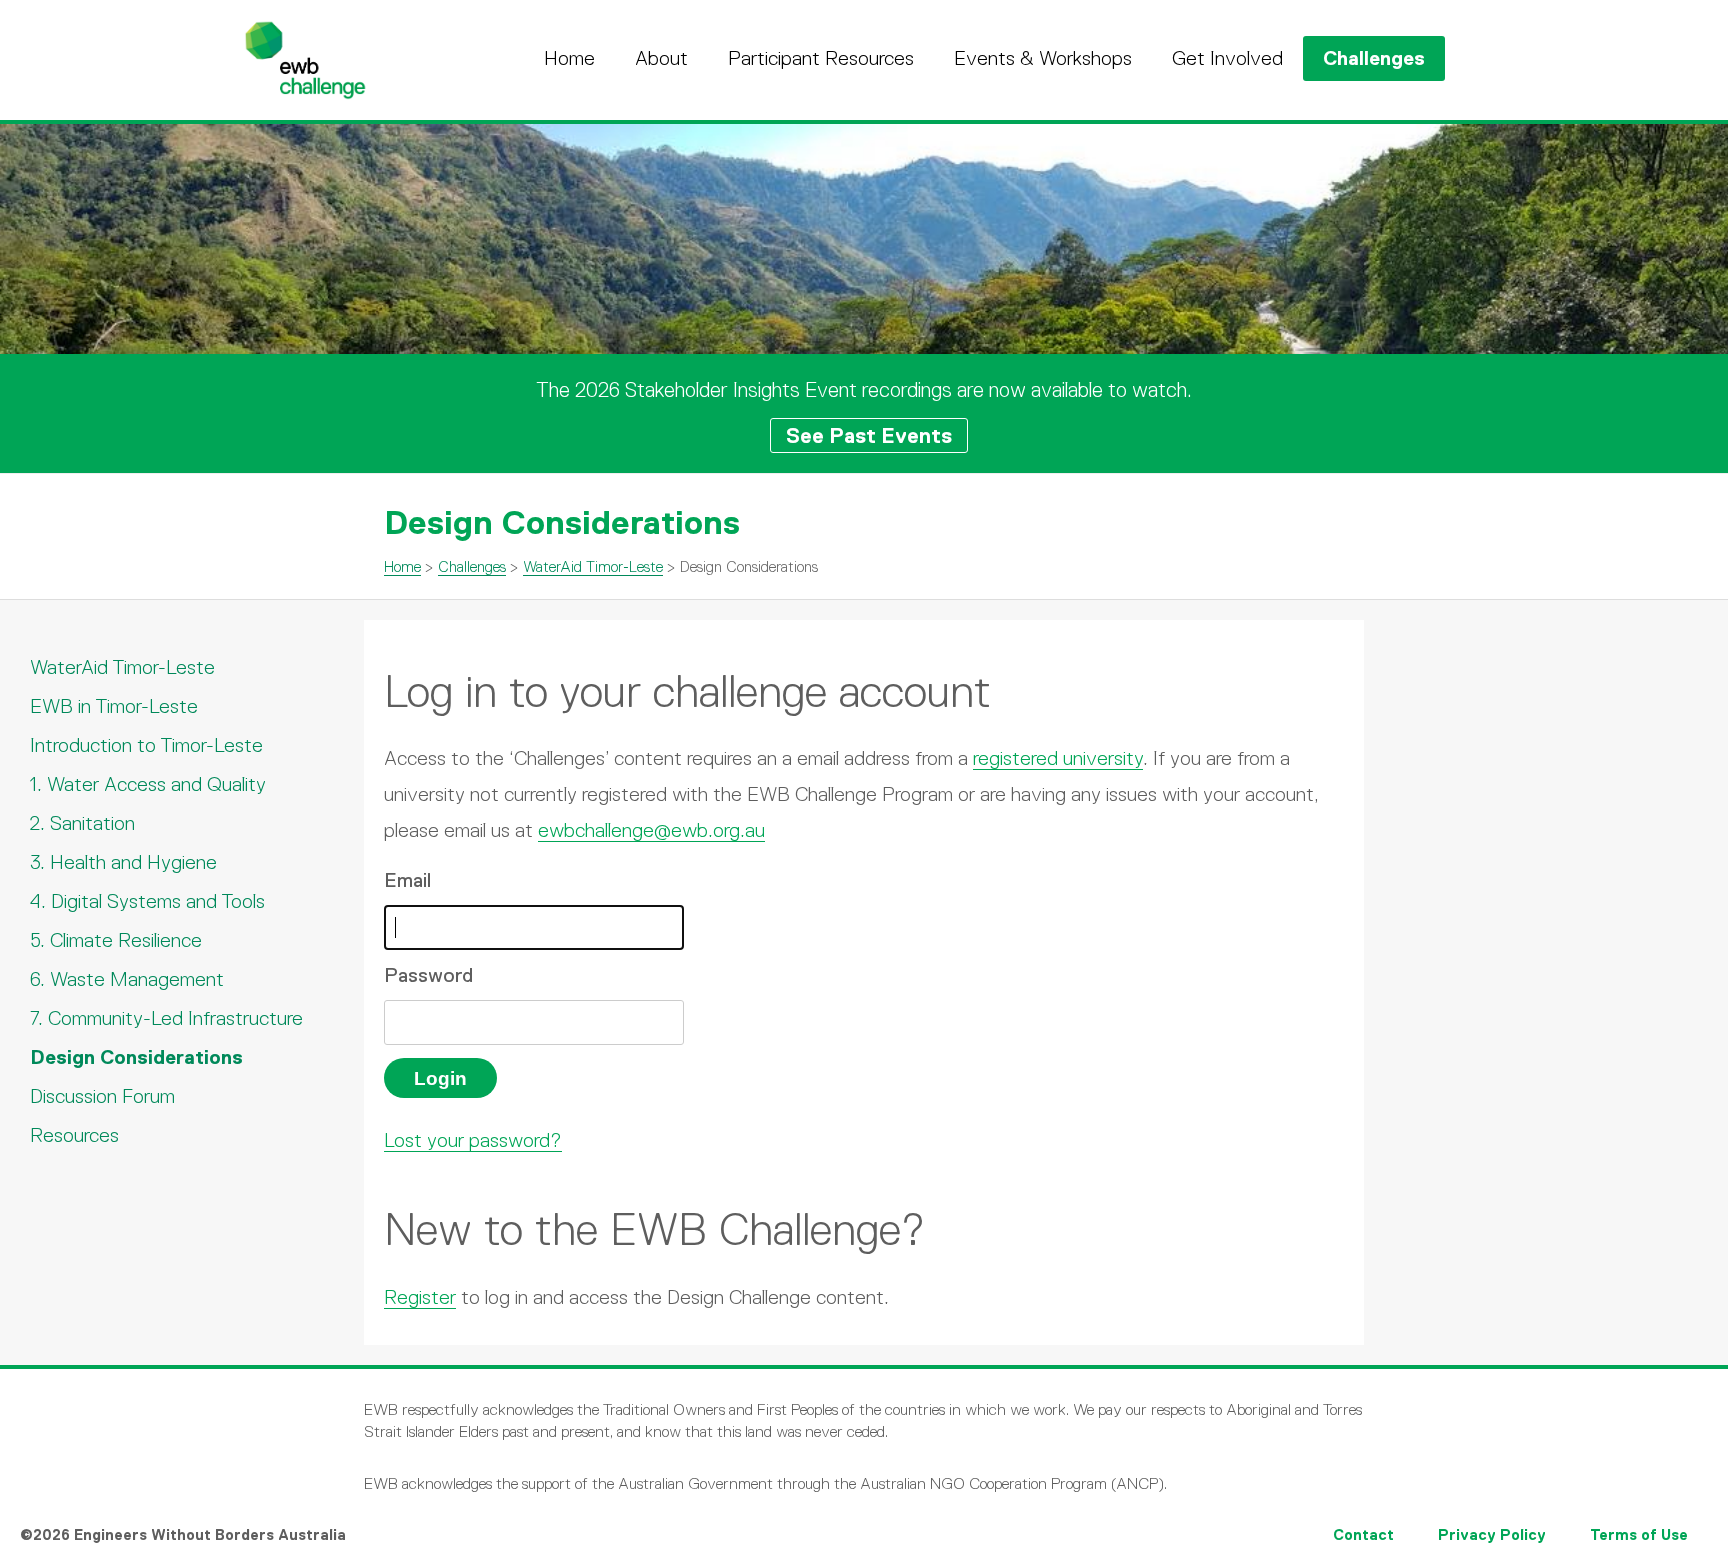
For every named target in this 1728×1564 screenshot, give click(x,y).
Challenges (1374, 58)
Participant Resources (821, 58)
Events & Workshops (1043, 58)
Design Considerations (136, 1057)
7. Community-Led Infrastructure (166, 1018)
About (661, 58)
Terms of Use (1639, 1534)
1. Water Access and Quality (148, 784)
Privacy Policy (1492, 1534)
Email (407, 880)
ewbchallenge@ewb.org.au (651, 830)
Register (420, 1297)
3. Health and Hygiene (123, 862)
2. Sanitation (82, 823)
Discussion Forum (102, 1096)
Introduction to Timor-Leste (146, 745)
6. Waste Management (127, 979)
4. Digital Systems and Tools (147, 901)
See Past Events (869, 435)
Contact (1363, 1534)
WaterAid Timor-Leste (593, 566)
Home (569, 58)
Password (428, 975)
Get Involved (1227, 58)
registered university (1058, 758)
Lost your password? (473, 1140)
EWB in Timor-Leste (114, 706)
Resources (74, 1135)
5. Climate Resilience (116, 940)
